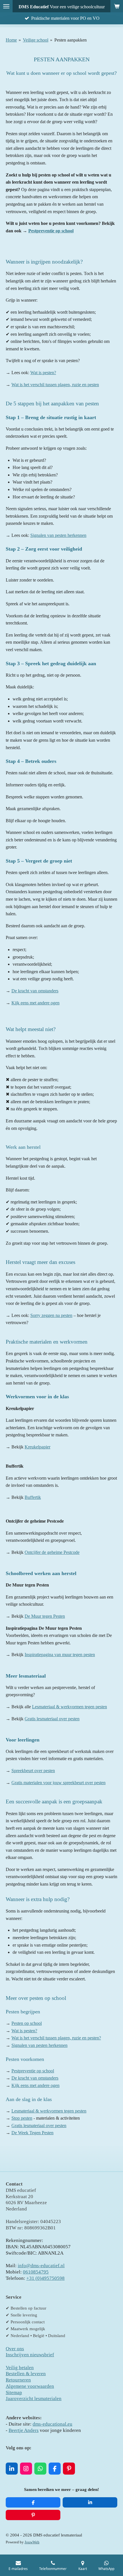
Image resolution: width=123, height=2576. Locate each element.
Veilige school (36, 40)
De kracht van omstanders (35, 991)
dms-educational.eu (52, 2424)
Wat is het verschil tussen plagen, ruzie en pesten (55, 385)
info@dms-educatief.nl (41, 2266)
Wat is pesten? (43, 373)
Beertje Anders (24, 2430)
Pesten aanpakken (71, 40)
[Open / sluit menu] (6, 6)
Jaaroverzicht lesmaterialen (34, 2399)
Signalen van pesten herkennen (58, 535)
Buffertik (33, 1497)
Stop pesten (22, 2118)
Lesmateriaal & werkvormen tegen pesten (70, 1707)
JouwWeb (32, 2542)
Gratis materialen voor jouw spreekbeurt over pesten (58, 1783)
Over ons (15, 2349)
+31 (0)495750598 (45, 2278)
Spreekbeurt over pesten (33, 1771)
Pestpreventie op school (51, 231)
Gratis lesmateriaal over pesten (52, 1719)
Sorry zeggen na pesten (51, 1315)
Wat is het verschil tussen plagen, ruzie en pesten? (56, 2038)
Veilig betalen (20, 2368)
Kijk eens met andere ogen (35, 1003)
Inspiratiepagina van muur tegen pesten (60, 1655)
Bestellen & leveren (26, 2374)
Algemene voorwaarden (30, 2386)
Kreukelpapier (37, 1447)
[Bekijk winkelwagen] (117, 6)
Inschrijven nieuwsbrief (30, 2355)
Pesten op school (27, 2023)
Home (11, 40)
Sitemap (14, 2393)
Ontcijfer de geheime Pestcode (52, 1552)
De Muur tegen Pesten (45, 1616)
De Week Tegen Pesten (32, 2133)
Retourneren (18, 2380)
